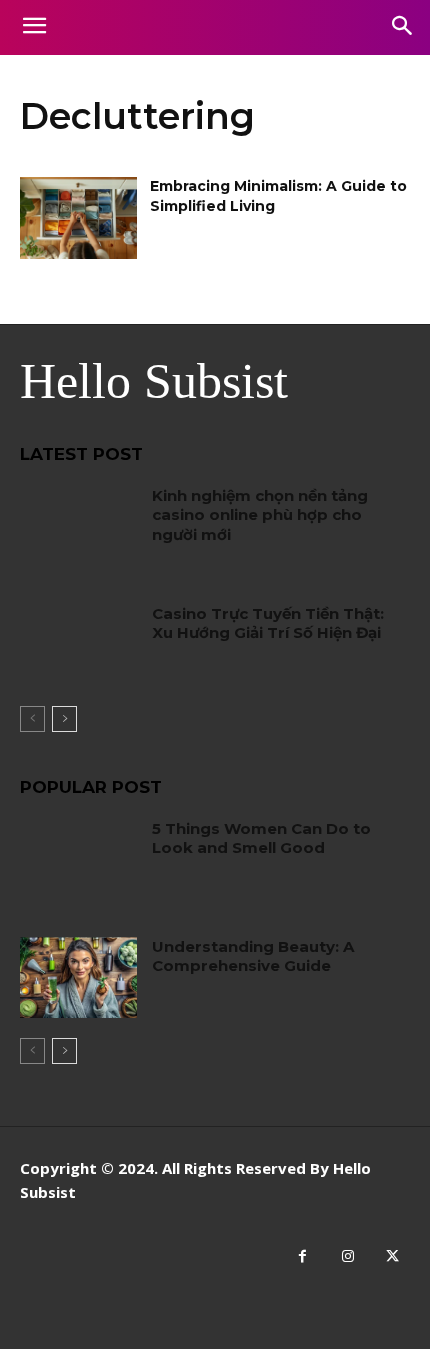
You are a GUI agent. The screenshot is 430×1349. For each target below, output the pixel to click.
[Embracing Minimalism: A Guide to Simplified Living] (78, 218)
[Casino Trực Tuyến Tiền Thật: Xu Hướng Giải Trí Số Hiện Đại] (78, 645)
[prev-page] (32, 719)
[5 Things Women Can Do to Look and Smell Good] (78, 860)
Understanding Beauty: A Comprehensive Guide (253, 956)
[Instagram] (347, 1256)
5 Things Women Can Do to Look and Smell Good (261, 838)
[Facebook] (302, 1256)
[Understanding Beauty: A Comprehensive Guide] (78, 978)
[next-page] (64, 719)
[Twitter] (392, 1256)
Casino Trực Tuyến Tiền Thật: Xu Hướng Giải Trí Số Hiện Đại (268, 623)
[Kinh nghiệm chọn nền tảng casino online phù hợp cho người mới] (78, 527)
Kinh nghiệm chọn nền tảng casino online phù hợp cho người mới (260, 515)
